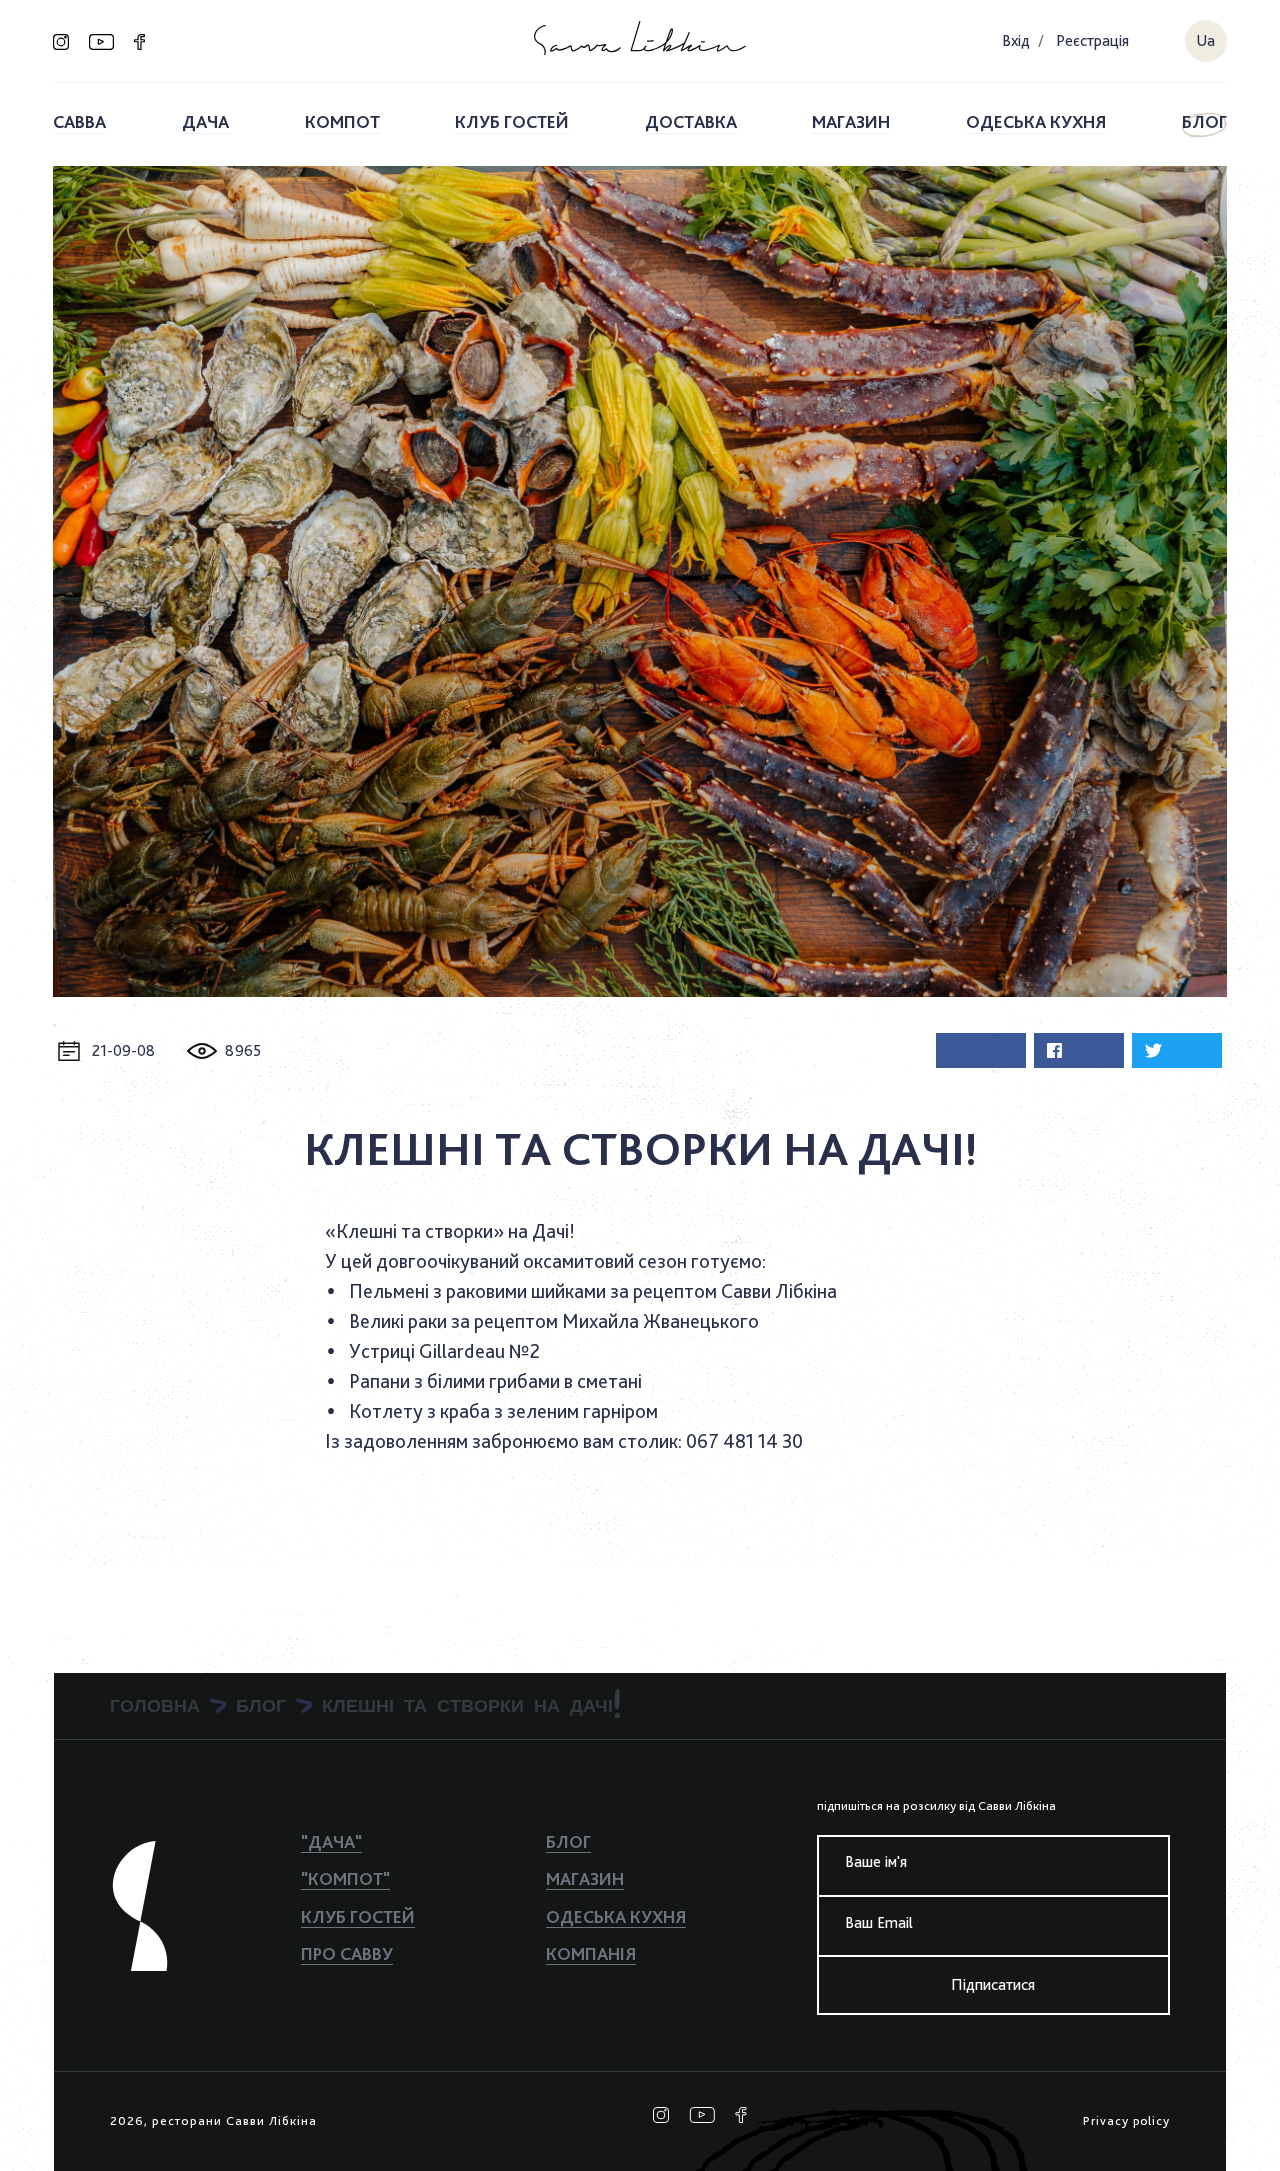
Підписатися (993, 1984)
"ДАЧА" (331, 1841)
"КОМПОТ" (345, 1878)
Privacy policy (1126, 2121)
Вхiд (1016, 40)
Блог (1204, 121)
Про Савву (347, 1953)
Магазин (851, 121)
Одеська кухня (1036, 121)
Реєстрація (1092, 40)
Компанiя (591, 1953)
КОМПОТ (342, 121)
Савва (79, 121)
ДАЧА (205, 121)
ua (1205, 40)
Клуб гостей (512, 121)
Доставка (691, 121)
